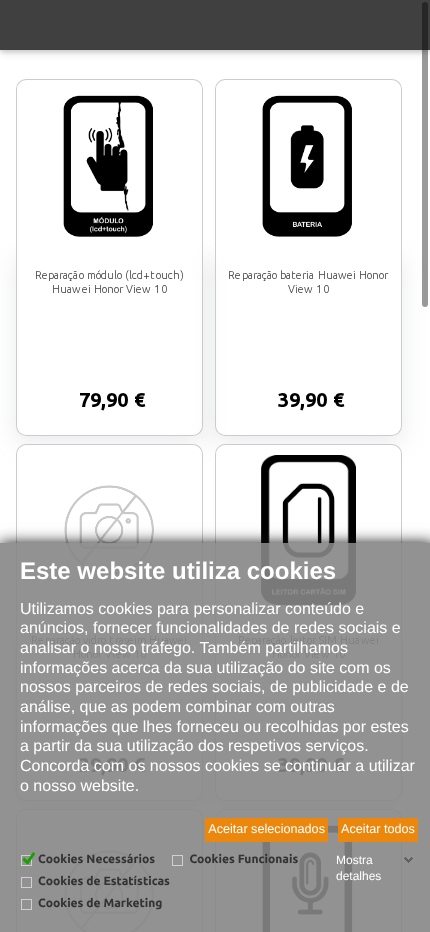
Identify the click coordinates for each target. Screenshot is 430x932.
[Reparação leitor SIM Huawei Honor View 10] (308, 530)
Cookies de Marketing (100, 903)
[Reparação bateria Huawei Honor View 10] (308, 165)
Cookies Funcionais (243, 859)
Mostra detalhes (358, 868)
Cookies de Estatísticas (104, 881)
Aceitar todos (378, 829)
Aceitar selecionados (266, 829)
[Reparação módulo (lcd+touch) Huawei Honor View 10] (109, 165)
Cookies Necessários (96, 859)
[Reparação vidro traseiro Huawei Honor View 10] (109, 530)
